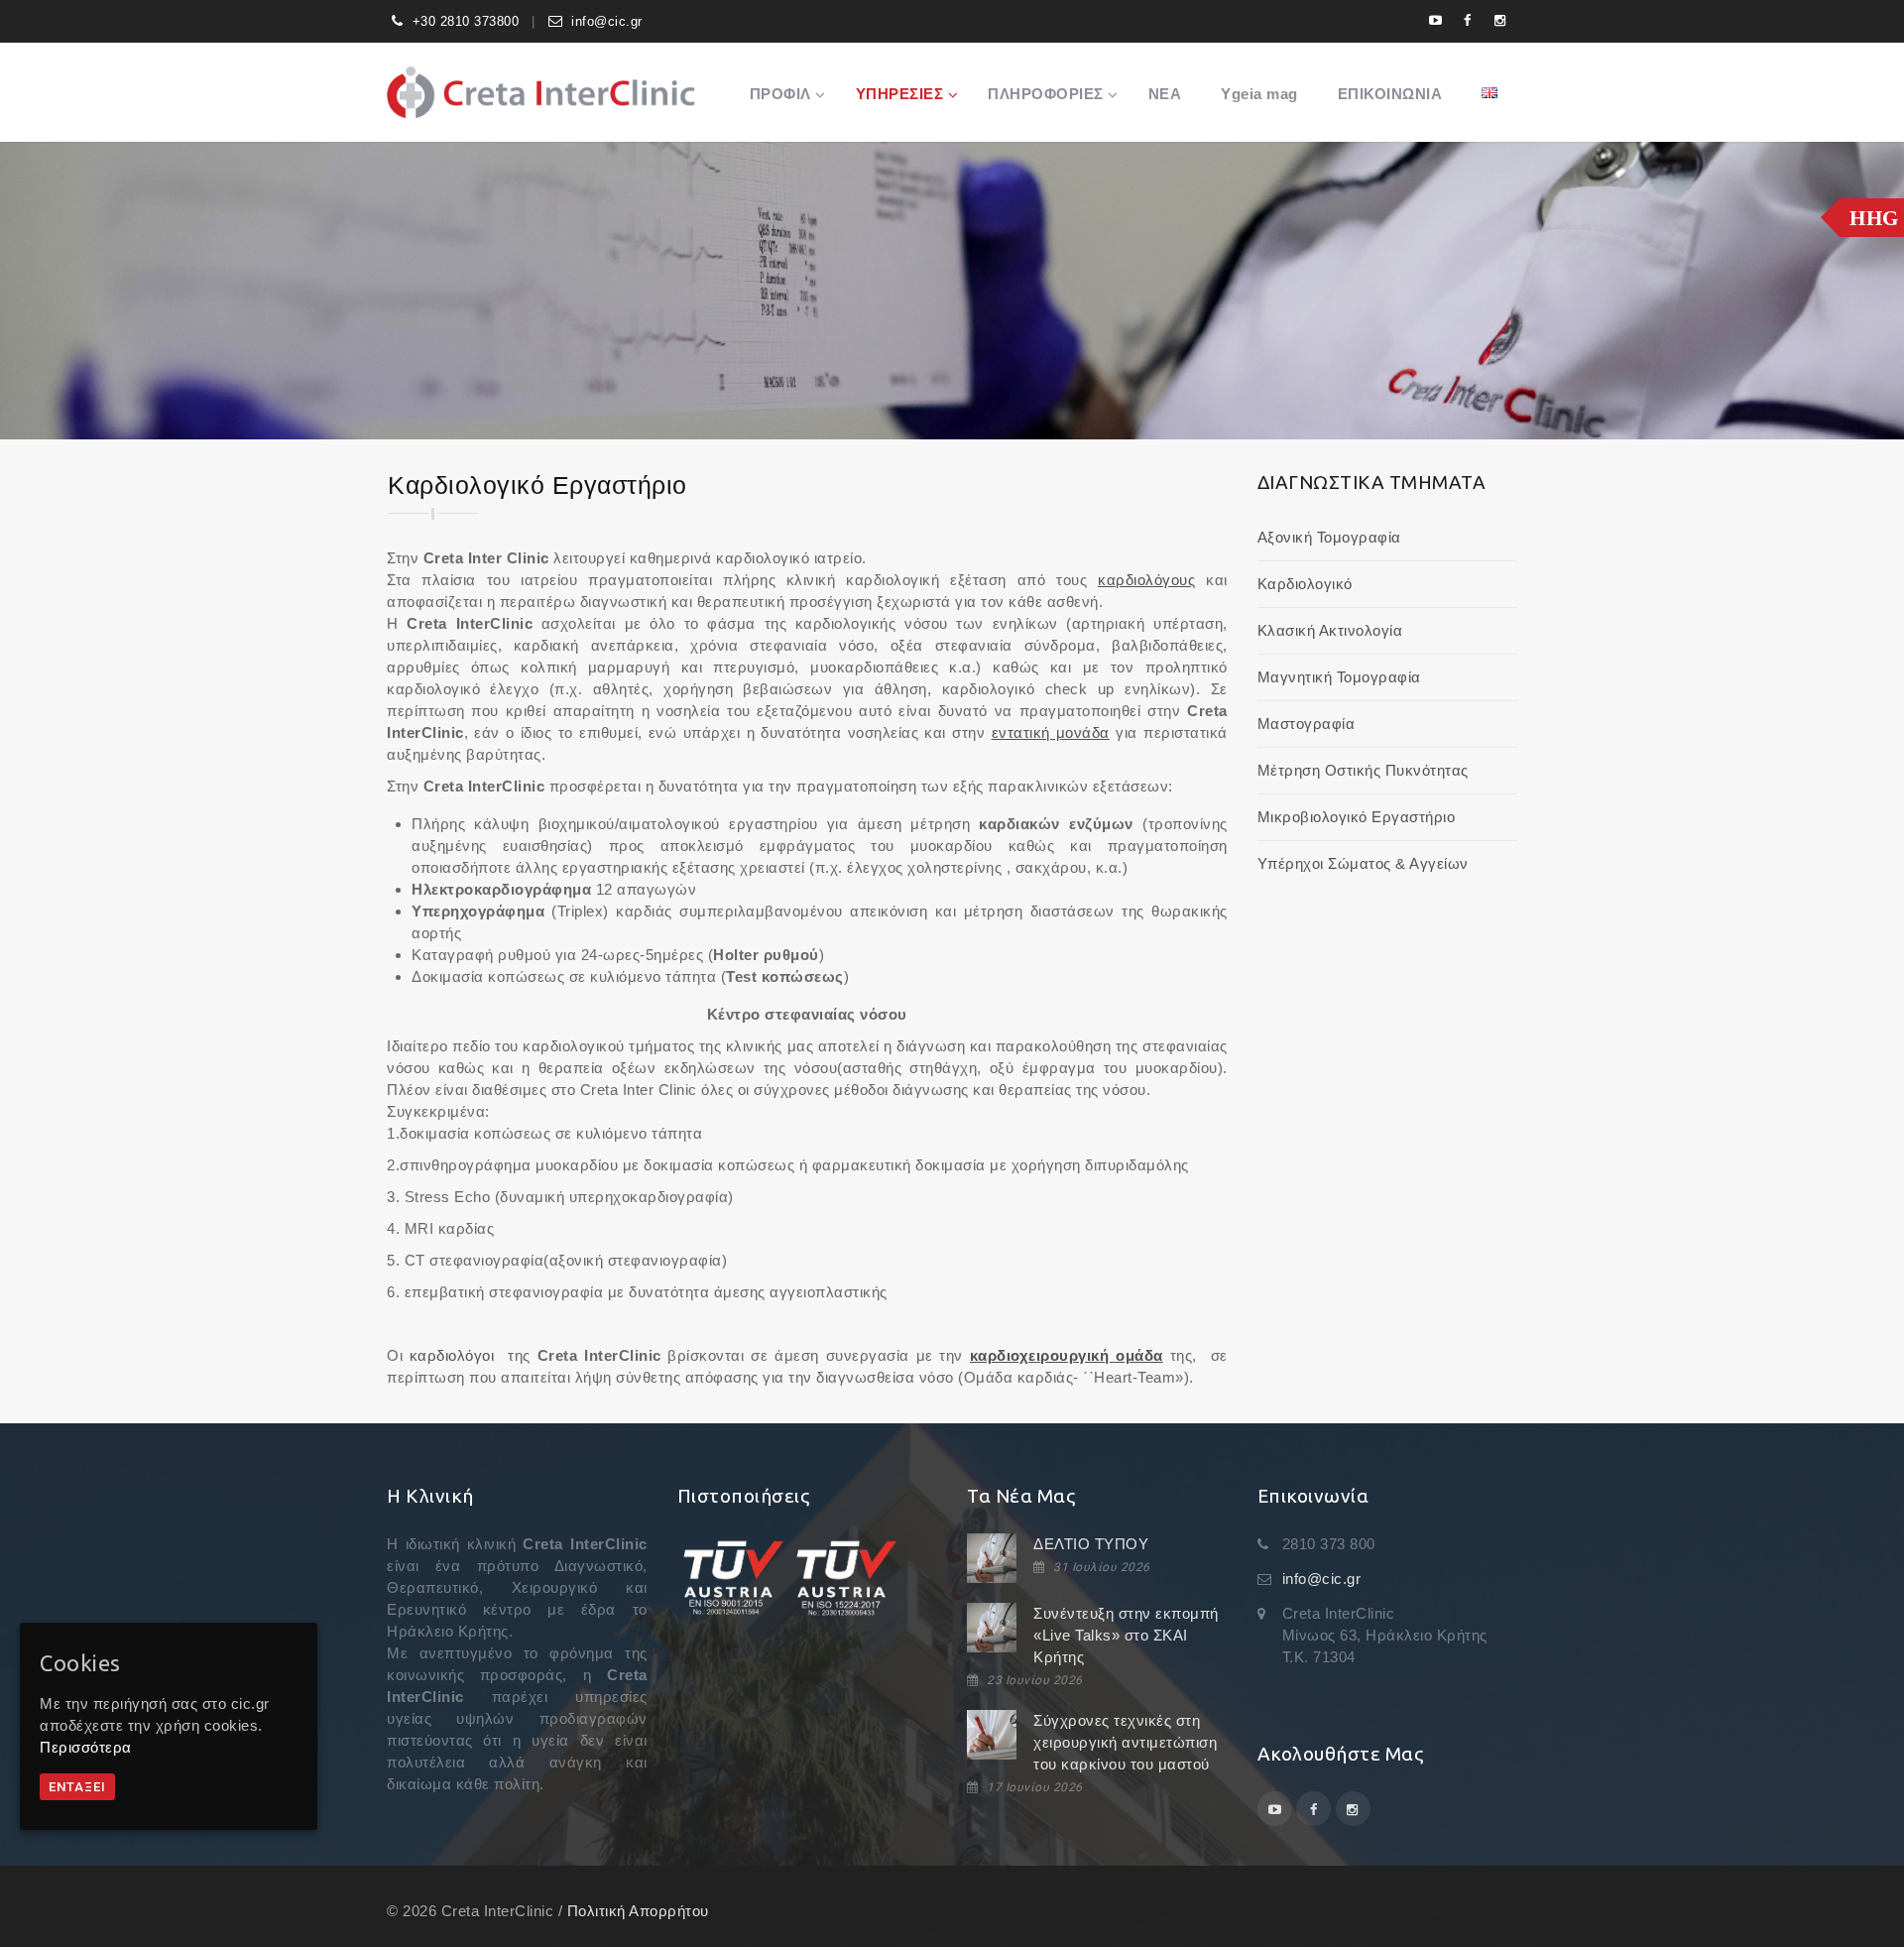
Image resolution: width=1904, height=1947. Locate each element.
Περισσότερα (86, 1747)
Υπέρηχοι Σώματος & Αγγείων (1363, 863)
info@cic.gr (607, 21)
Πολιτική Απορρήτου (638, 1911)
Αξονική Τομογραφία (1329, 537)
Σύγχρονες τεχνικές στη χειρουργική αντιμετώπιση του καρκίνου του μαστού (1125, 1742)
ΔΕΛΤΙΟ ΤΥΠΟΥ (1091, 1544)
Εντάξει (77, 1787)
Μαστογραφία (1307, 724)
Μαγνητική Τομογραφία (1339, 677)
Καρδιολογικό (1305, 584)
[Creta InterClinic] (541, 92)
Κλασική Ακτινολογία (1330, 630)
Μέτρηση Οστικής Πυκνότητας (1363, 770)
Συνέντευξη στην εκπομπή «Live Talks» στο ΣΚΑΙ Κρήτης (1126, 1635)
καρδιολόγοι (452, 1355)
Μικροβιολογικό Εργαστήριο (1357, 817)
